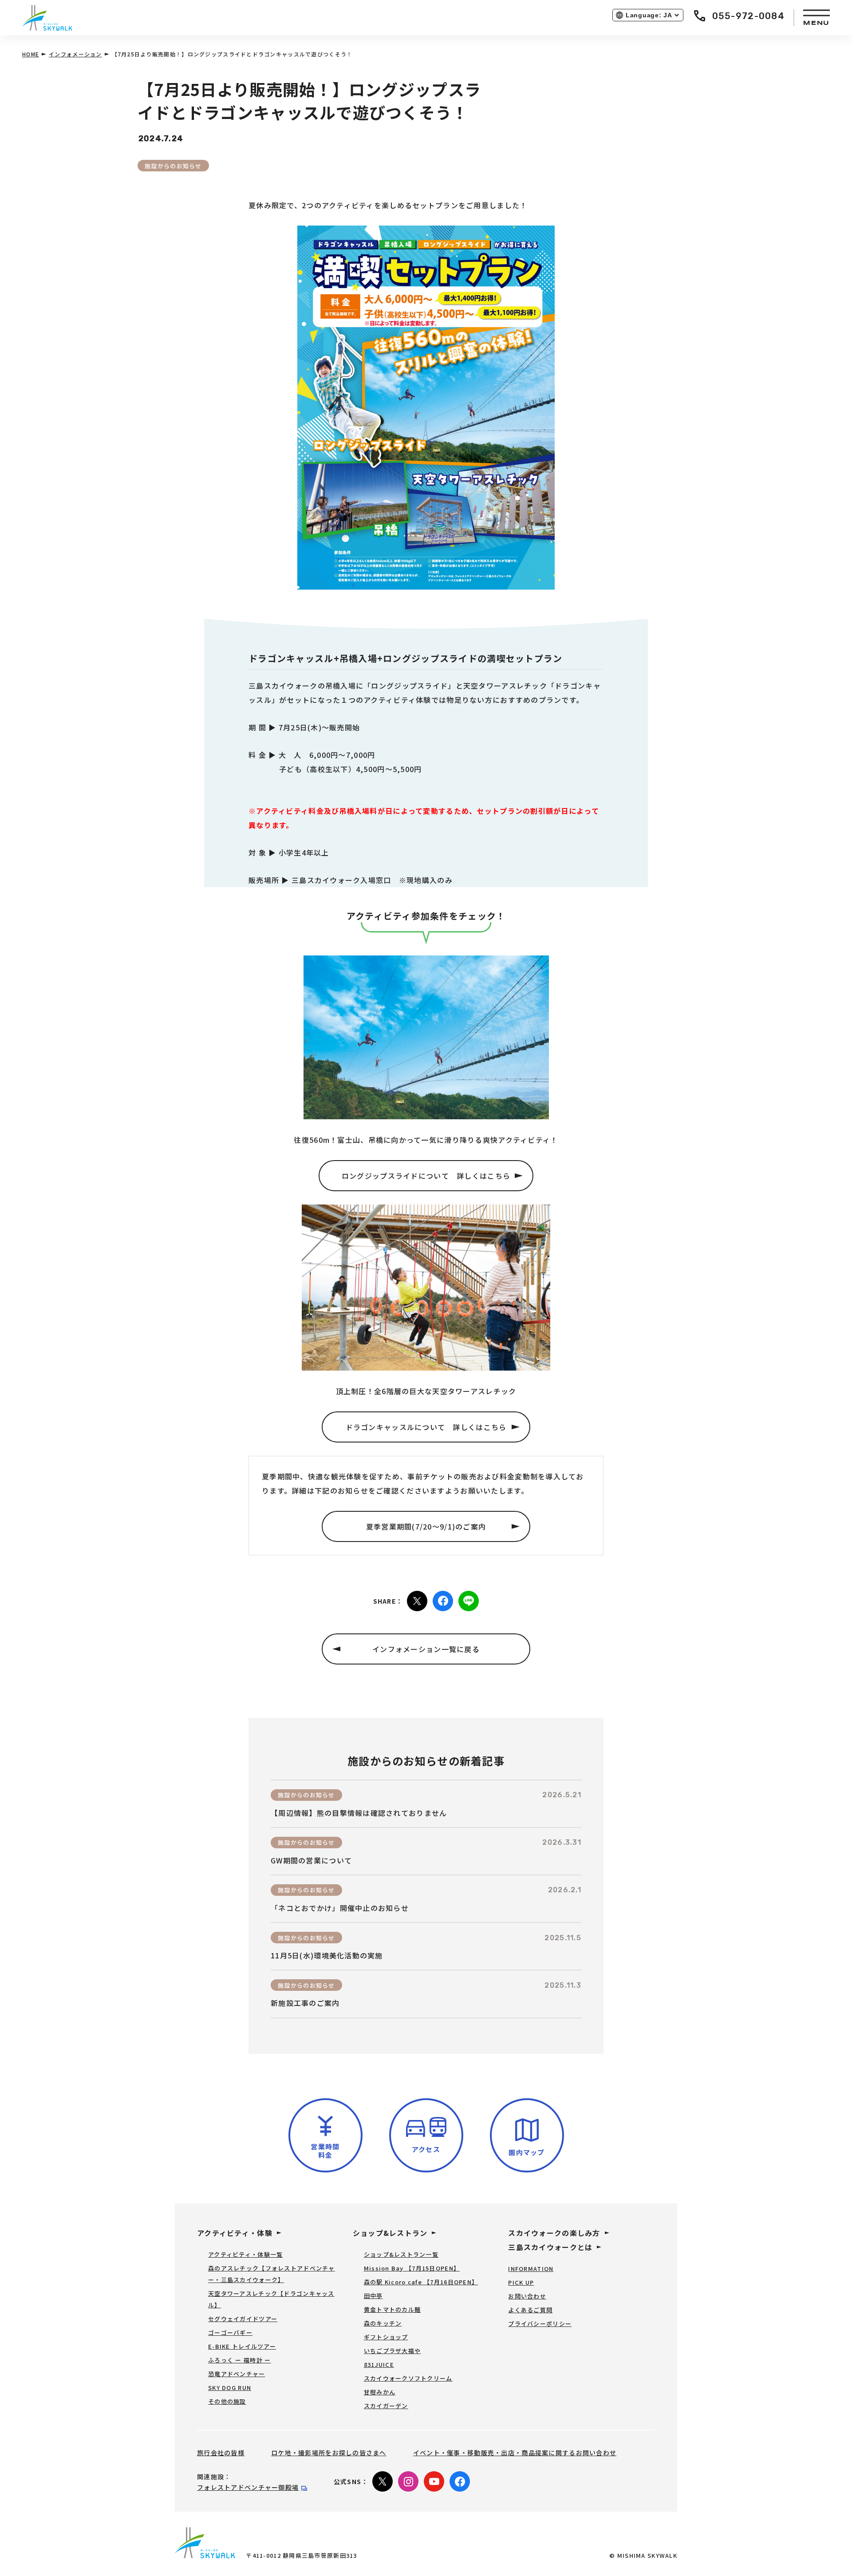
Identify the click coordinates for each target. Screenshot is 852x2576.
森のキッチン (383, 2323)
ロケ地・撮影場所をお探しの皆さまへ (329, 2453)
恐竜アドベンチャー (237, 2374)
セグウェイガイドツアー (243, 2319)
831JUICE (379, 2364)
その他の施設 (227, 2401)
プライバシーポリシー (540, 2324)
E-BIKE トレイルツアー (242, 2346)
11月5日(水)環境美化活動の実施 (327, 1956)
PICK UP (521, 2282)
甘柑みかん (380, 2392)
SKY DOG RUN (230, 2388)
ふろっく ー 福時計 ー (239, 2360)
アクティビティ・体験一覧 (245, 2254)
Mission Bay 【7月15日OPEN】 (412, 2268)
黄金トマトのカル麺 (392, 2309)
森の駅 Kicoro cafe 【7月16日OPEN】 (421, 2282)
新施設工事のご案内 (305, 2003)
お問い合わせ (527, 2296)
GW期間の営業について (311, 1861)
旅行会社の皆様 (221, 2453)
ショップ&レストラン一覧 (401, 2254)
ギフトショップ (386, 2337)
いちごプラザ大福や (392, 2351)
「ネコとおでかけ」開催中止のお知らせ (340, 1908)
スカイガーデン (386, 2406)
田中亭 (373, 2296)
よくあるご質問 (530, 2310)
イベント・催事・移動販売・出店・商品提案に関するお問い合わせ (515, 2453)
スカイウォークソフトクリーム (408, 2378)
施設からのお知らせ (173, 166)
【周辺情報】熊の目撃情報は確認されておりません (359, 1813)
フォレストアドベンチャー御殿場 (248, 2487)
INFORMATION (531, 2269)
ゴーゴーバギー (230, 2332)
